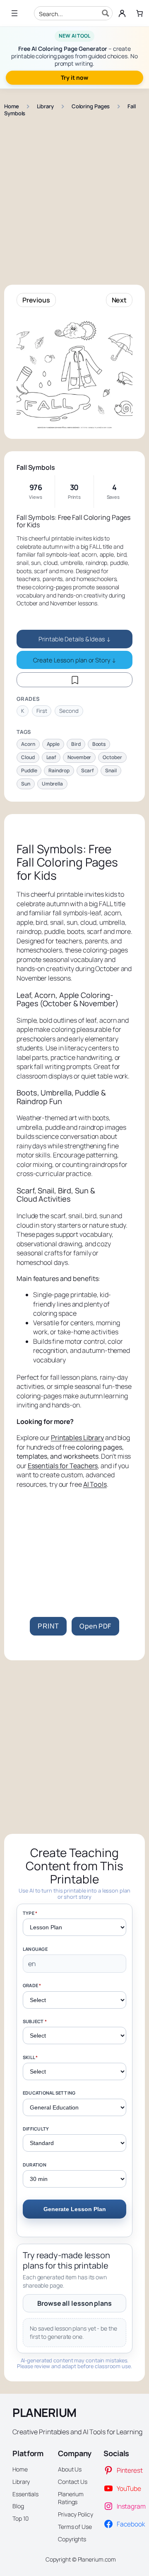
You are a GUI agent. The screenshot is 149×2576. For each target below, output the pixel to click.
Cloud (28, 757)
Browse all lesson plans (74, 2303)
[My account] (122, 13)
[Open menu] (14, 13)
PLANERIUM (44, 2412)
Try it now (74, 77)
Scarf (88, 770)
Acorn (28, 744)
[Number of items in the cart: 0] (139, 13)
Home (12, 106)
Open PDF (95, 1626)
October (112, 757)
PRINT (48, 1626)
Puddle (29, 770)
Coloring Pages (91, 106)
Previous (36, 300)
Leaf (51, 757)
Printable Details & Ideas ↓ (74, 639)
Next (119, 300)
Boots (99, 744)
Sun (26, 784)
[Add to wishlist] (74, 680)
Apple (53, 744)
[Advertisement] (74, 197)
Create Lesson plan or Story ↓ (74, 660)
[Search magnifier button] (106, 13)
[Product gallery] (74, 373)
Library (45, 106)
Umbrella (52, 784)
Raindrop (59, 770)
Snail (111, 770)
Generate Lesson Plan (75, 2209)
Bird (76, 744)
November (79, 757)
